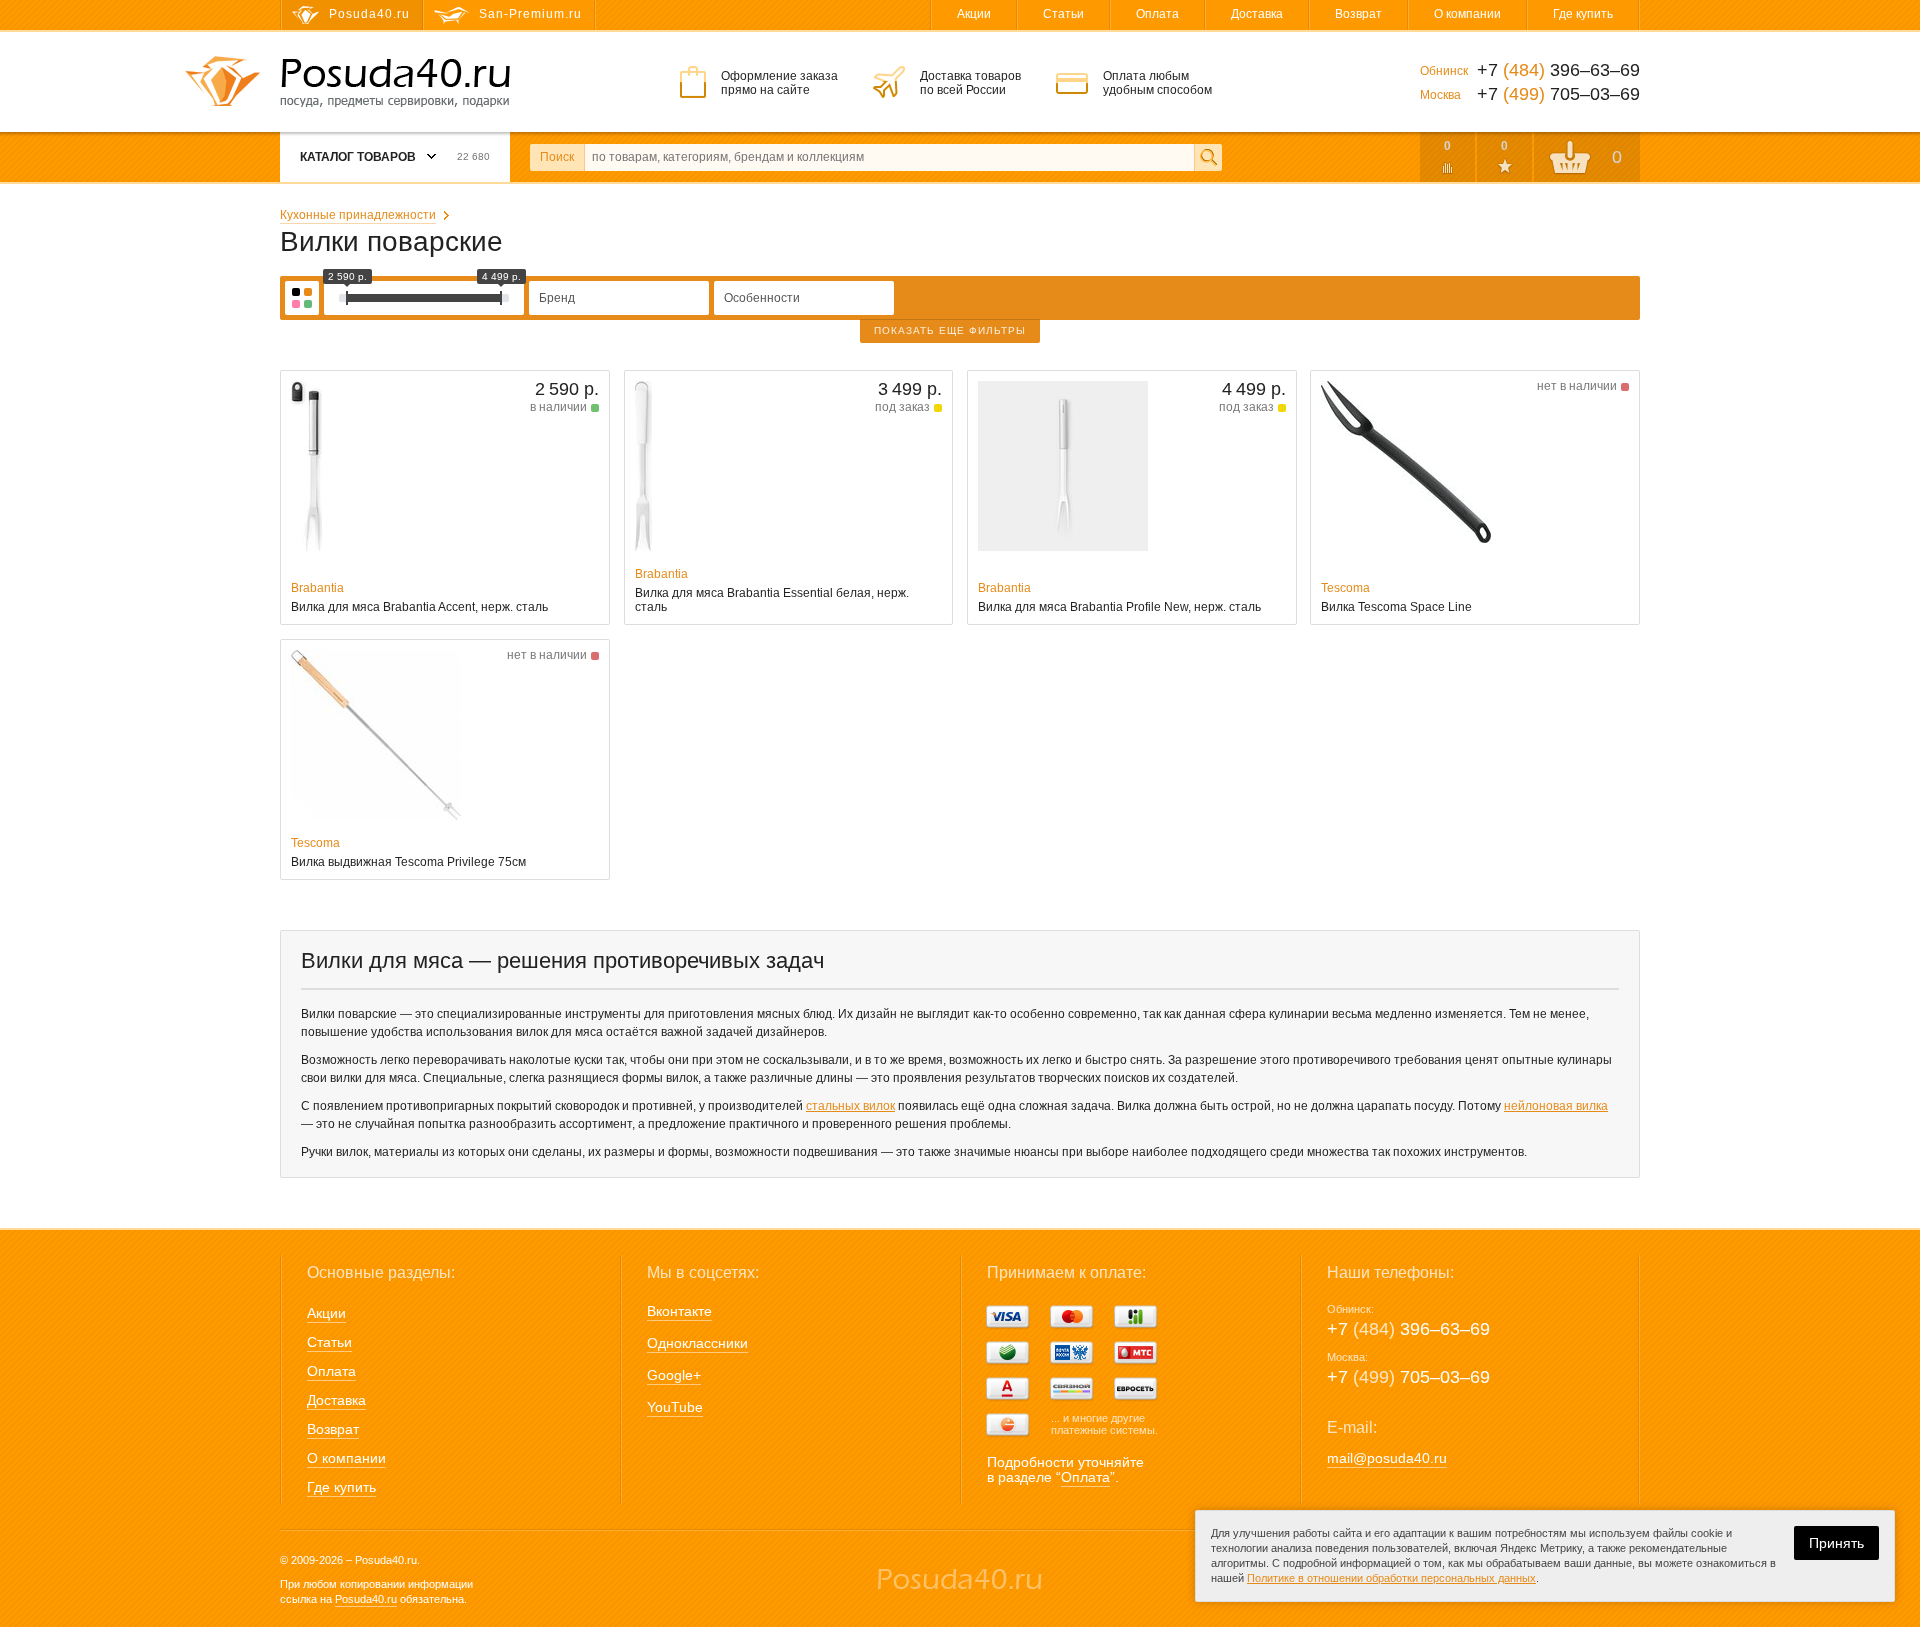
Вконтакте (679, 1311)
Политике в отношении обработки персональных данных (1391, 1578)
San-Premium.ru (530, 14)
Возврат (1358, 14)
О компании (1467, 14)
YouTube (675, 1407)
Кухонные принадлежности (358, 215)
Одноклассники (697, 1343)
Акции (974, 14)
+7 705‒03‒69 (1408, 1377)
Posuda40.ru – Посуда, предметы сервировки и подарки (395, 83)
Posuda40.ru (366, 1599)
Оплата (1157, 14)
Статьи (1063, 14)
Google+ (674, 1375)
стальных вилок (850, 1106)
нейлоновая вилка (1556, 1106)
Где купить (1583, 14)
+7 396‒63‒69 (1408, 1329)
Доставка (1257, 14)
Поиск (557, 157)
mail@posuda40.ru (1387, 1458)
